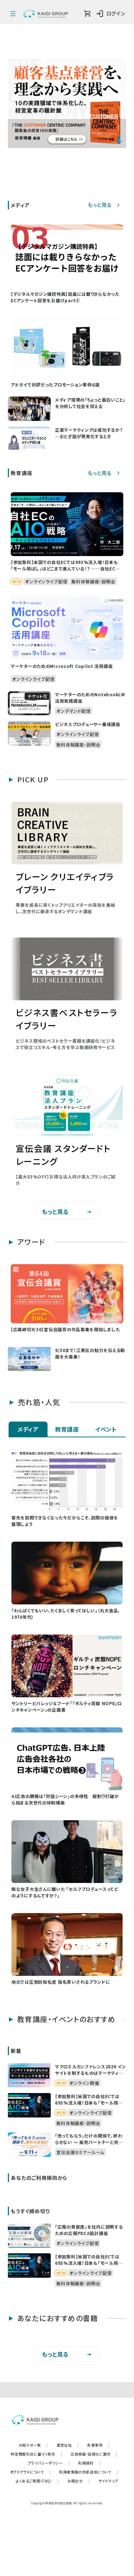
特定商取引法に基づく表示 (36, 2454)
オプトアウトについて (31, 2472)
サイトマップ (108, 2481)
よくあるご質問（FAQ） (37, 2481)
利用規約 (89, 2463)
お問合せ (79, 2481)
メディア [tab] (28, 1429)
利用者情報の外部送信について (89, 2472)
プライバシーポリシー (49, 2463)
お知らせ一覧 (33, 2445)
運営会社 (68, 2445)
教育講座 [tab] (67, 1429)
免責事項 (98, 2445)
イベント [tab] (106, 1429)
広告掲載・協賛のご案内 (94, 2454)
